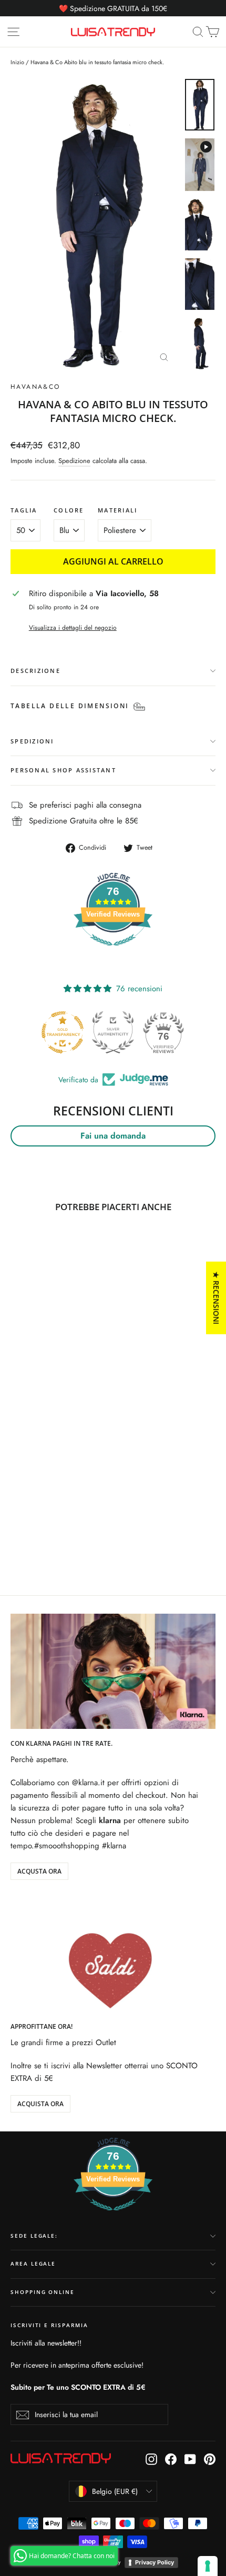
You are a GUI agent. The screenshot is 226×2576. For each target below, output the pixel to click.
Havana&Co (35, 387)
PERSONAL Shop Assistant (63, 770)
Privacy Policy (155, 2562)
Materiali (117, 510)
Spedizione (74, 461)
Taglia (24, 510)
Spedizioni (32, 741)
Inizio (17, 62)
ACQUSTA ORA (39, 1871)
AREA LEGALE (33, 2264)
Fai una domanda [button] (113, 1136)
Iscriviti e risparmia (49, 2325)
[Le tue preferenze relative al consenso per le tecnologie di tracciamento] (208, 2566)
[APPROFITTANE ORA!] (113, 1954)
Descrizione (35, 671)
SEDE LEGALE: (34, 2236)
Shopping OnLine (43, 2292)
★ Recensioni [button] (216, 1298)
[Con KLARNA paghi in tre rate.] (113, 1671)
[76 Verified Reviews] (113, 951)
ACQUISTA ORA (40, 2104)
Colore (69, 510)
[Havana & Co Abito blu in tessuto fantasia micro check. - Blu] (16, 1532)
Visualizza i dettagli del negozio (73, 628)
